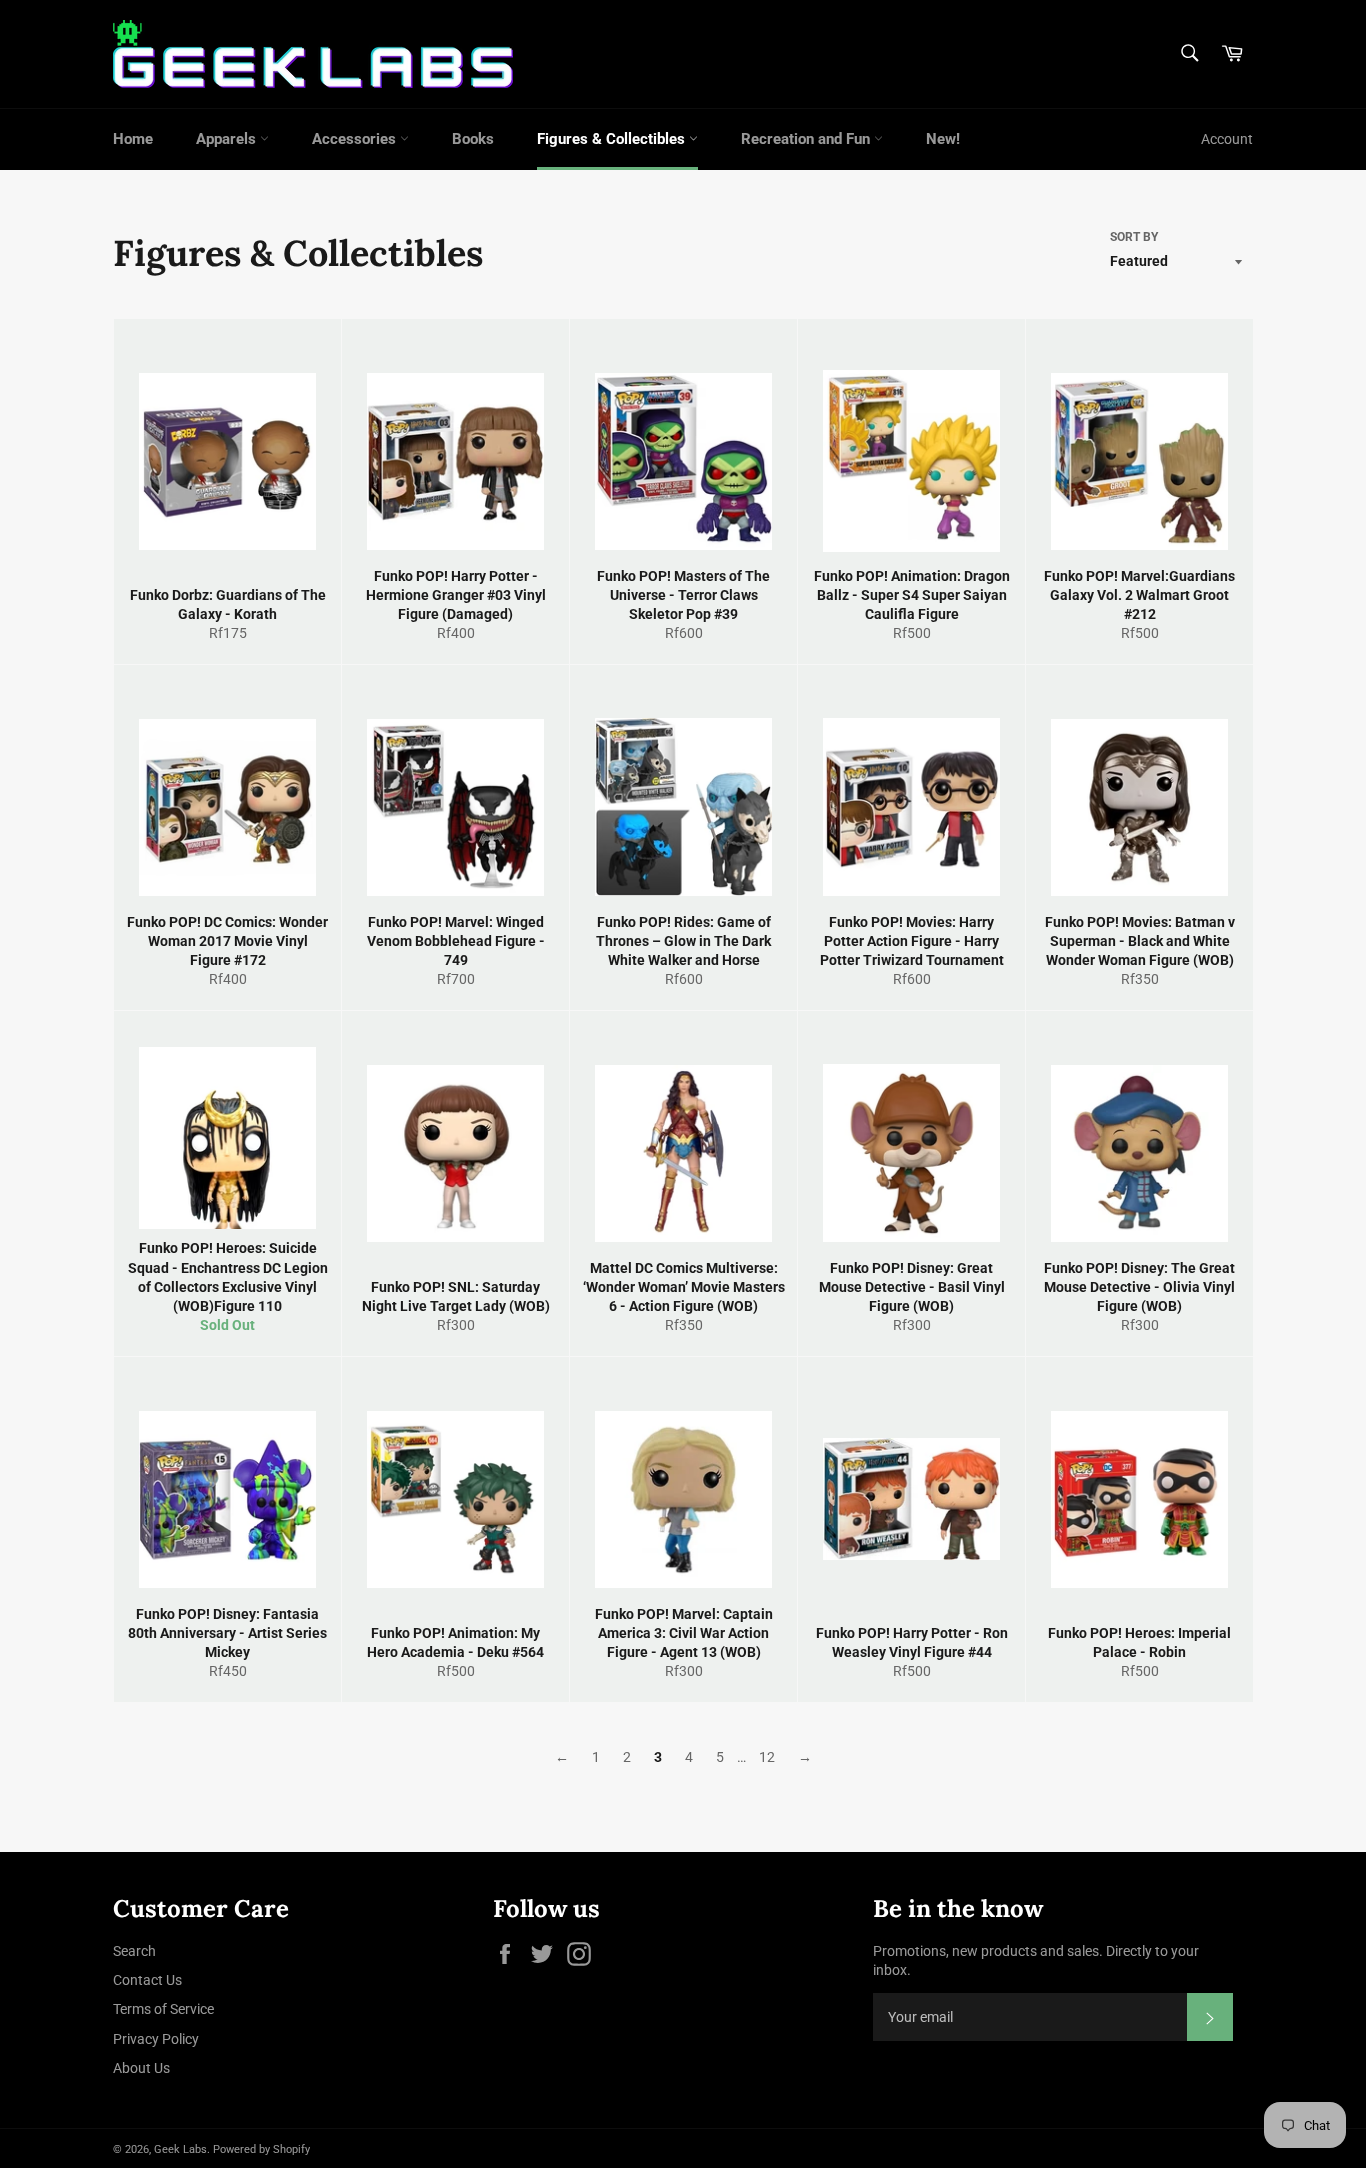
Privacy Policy (156, 2039)
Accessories (356, 139)
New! (943, 139)
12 (767, 1757)
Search (134, 1951)
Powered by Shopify (261, 2149)
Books (473, 139)
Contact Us (147, 1980)
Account (1227, 139)
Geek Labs (180, 2149)
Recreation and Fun (807, 139)
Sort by (1134, 237)
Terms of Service (163, 2009)
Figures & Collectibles (613, 139)
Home (133, 139)
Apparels (228, 139)
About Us (141, 2068)
